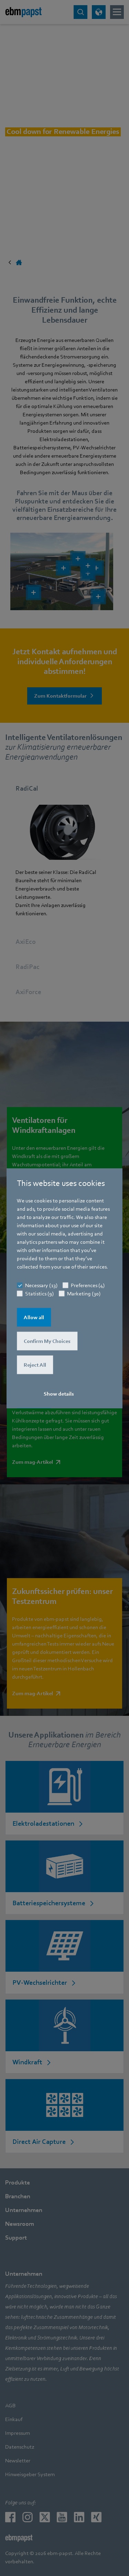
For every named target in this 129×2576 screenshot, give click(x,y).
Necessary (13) (41, 1285)
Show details (59, 1394)
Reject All (35, 1365)
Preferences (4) (88, 1285)
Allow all (34, 1317)
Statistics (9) (39, 1293)
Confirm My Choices (47, 1341)
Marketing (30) (84, 1293)
